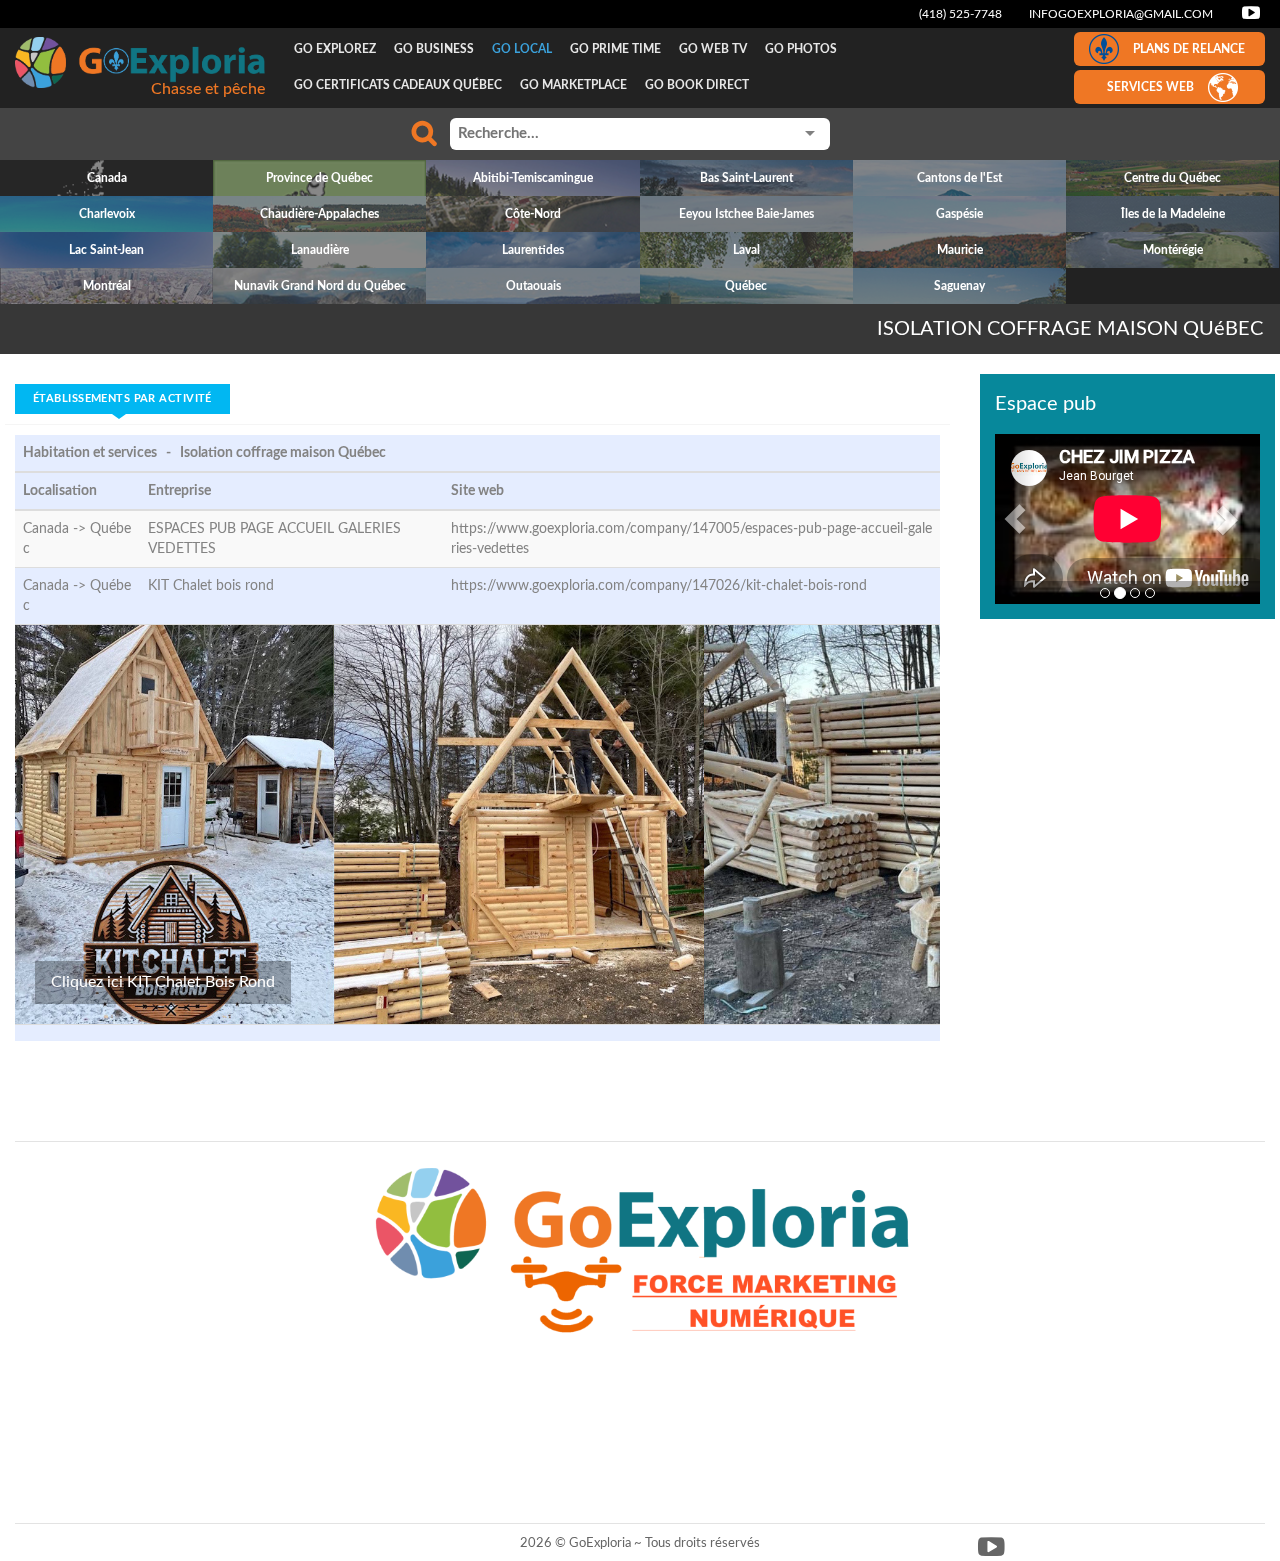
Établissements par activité (122, 398)
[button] (1015, 519)
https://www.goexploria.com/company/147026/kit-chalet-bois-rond (659, 586)
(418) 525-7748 (960, 14)
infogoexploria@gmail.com (1121, 14)
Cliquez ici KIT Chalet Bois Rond (163, 982)
